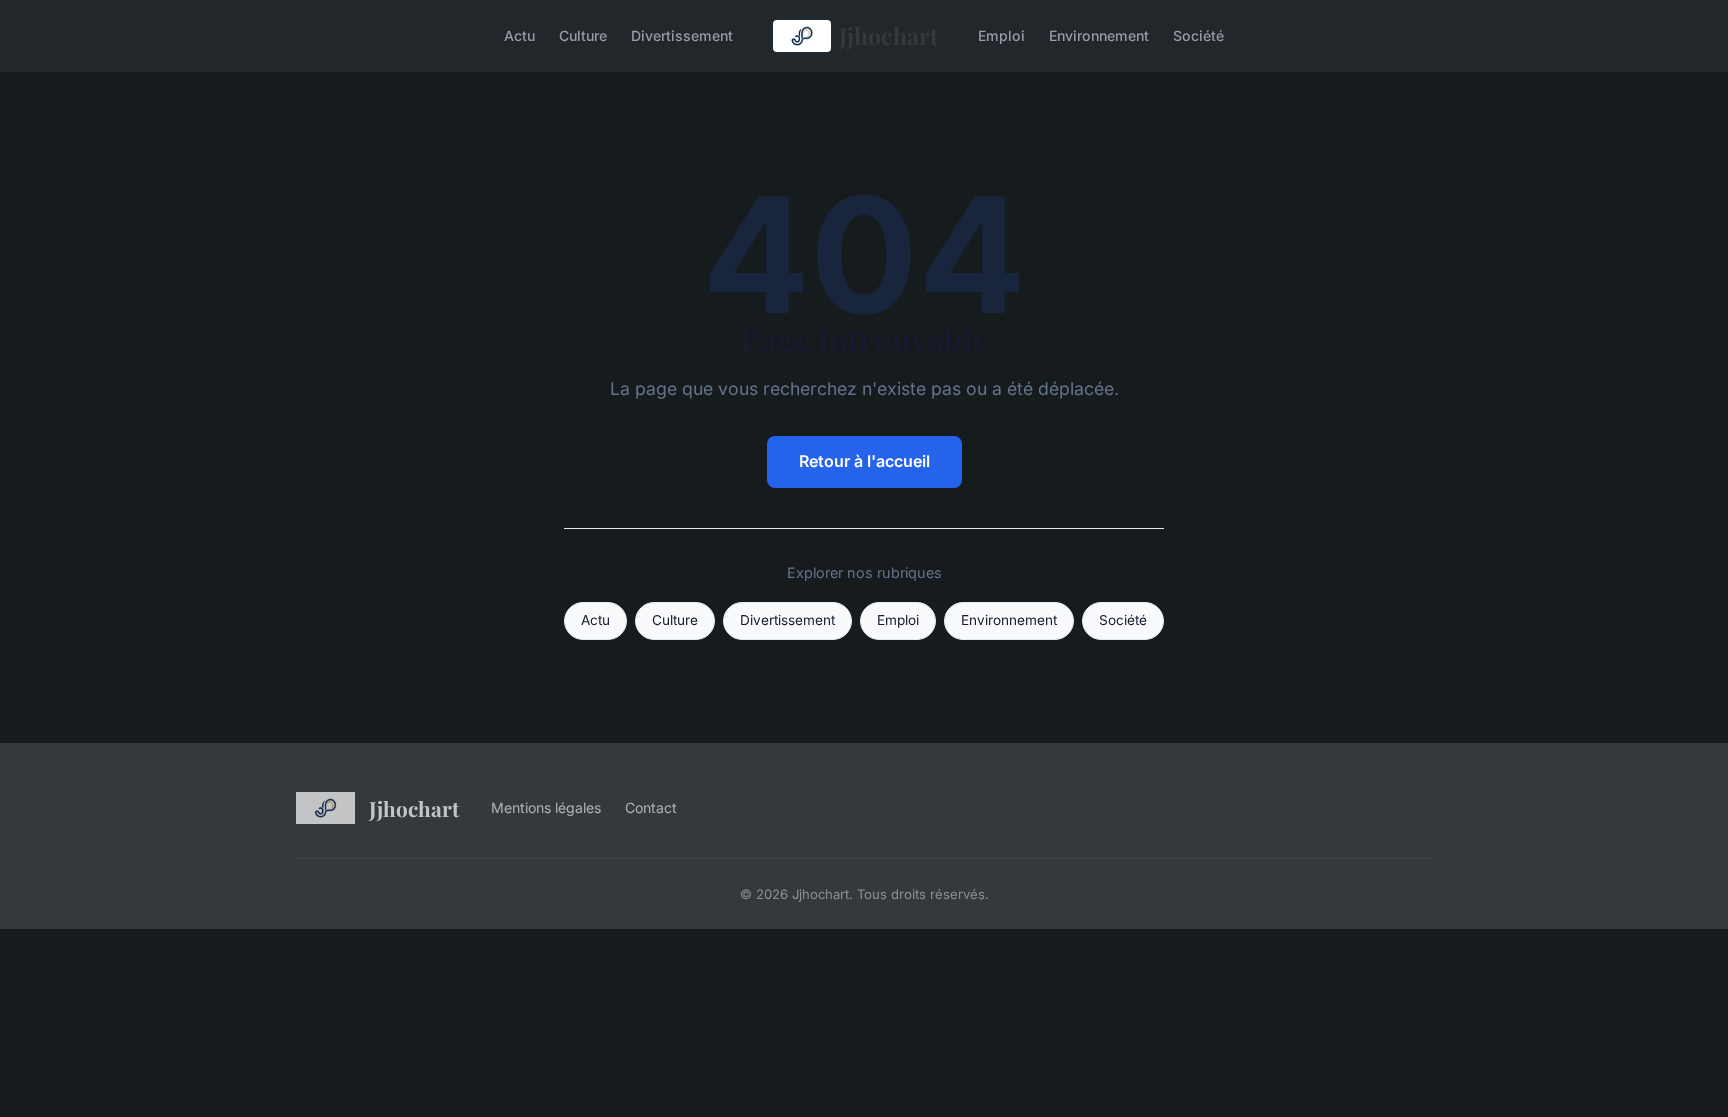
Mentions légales (546, 807)
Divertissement (682, 35)
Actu (519, 35)
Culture (583, 35)
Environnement (1099, 35)
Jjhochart (888, 35)
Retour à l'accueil (864, 461)
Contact (651, 807)
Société (1198, 35)
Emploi (1001, 35)
